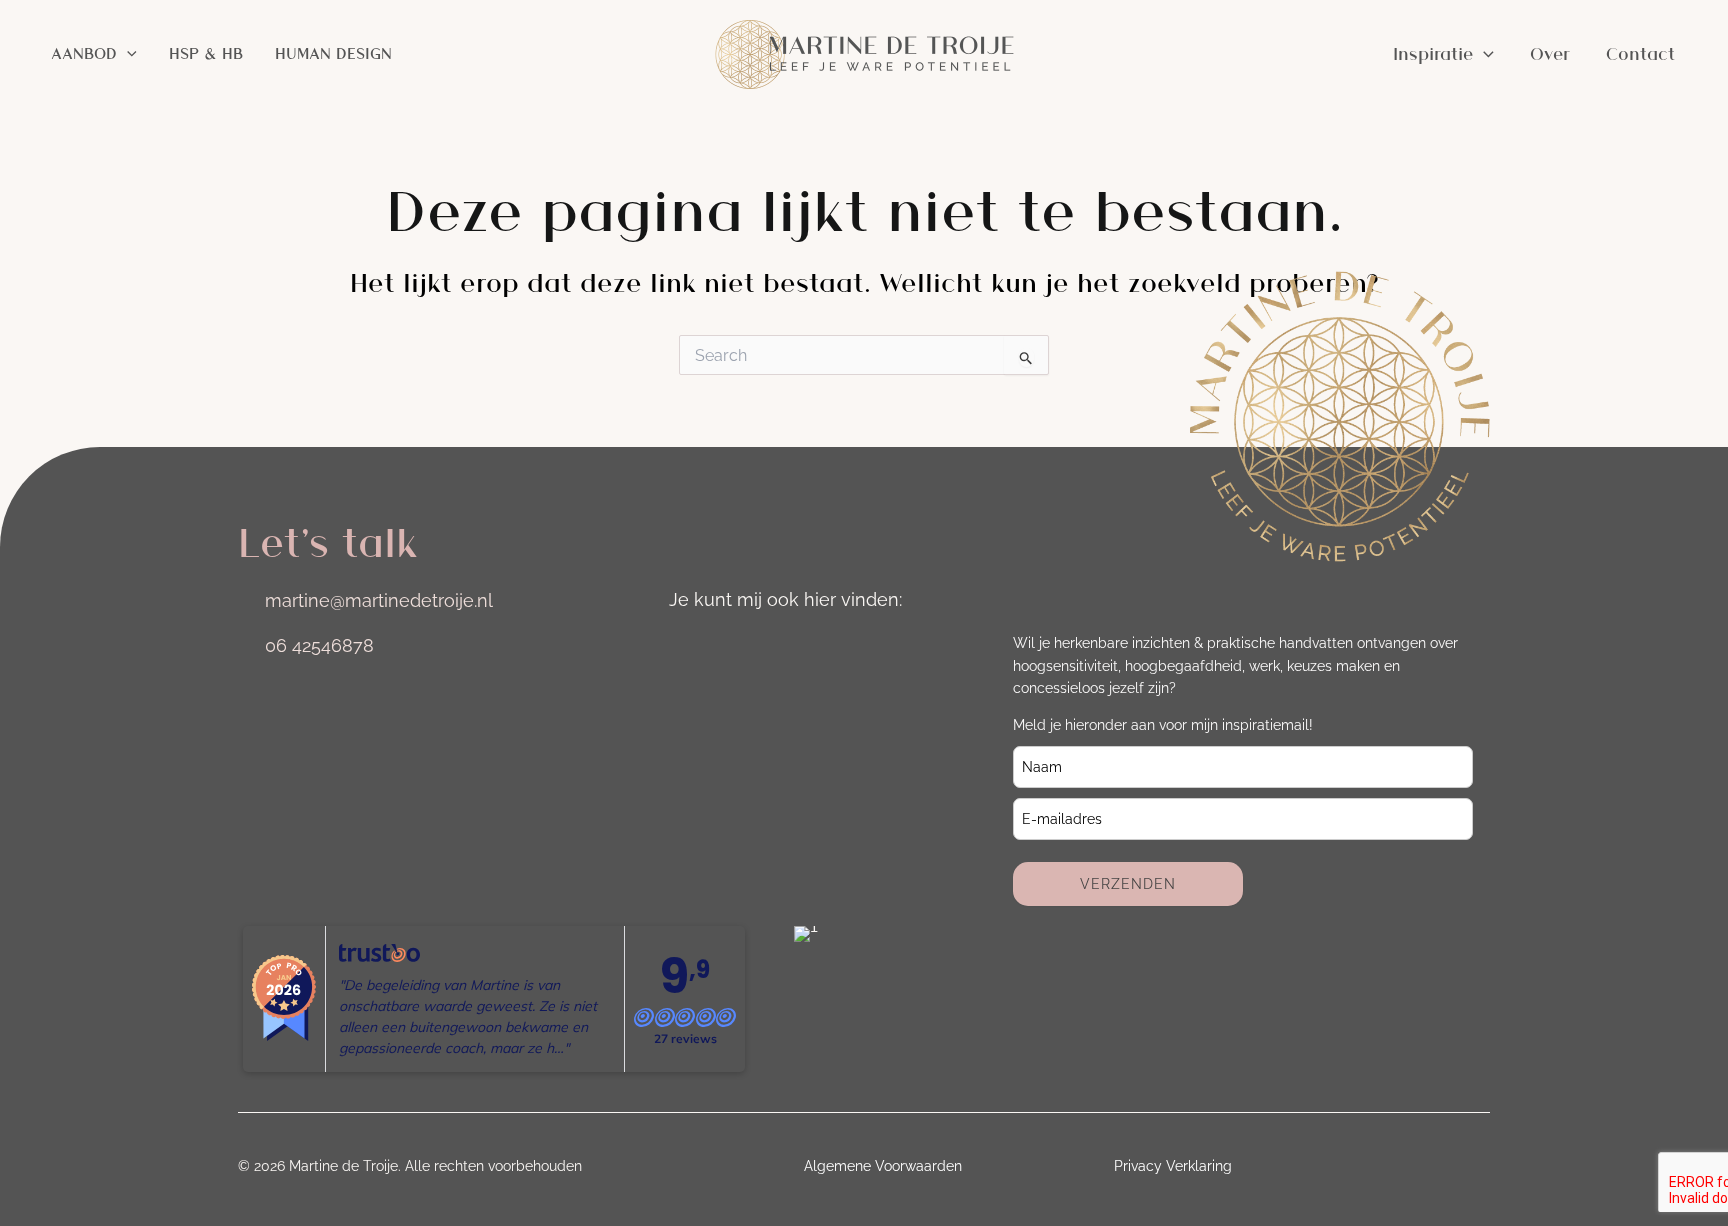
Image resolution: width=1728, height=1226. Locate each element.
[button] (127, 54)
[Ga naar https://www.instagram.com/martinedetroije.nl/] (685, 648)
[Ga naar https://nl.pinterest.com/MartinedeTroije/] (853, 648)
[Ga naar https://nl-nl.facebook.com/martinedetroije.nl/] (797, 648)
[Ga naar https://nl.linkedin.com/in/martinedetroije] (741, 648)
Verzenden (1128, 884)
